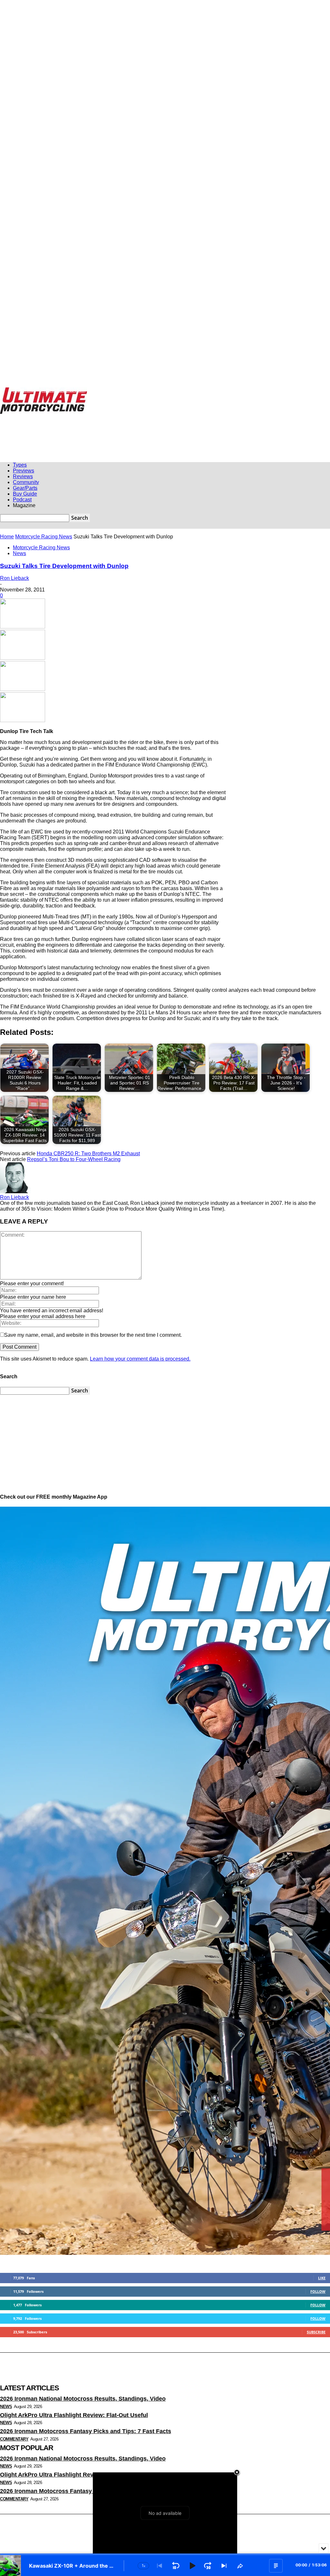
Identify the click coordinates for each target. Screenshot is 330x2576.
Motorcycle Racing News (44, 537)
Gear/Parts (25, 488)
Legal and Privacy (159, 391)
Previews (24, 471)
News (19, 553)
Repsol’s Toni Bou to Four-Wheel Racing (74, 1159)
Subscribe (316, 2332)
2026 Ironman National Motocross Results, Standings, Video (83, 2399)
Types (20, 465)
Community (26, 482)
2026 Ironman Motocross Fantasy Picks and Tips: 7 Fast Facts (86, 2431)
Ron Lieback (15, 578)
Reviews (23, 476)
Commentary (14, 2439)
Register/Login (24, 391)
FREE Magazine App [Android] (115, 391)
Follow (318, 2291)
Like (322, 2278)
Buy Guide (25, 494)
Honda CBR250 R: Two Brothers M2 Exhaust (88, 1153)
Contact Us (210, 391)
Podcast (22, 500)
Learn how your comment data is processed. (140, 1359)
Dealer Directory (278, 391)
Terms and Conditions (242, 391)
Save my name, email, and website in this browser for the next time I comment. (93, 1335)
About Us (188, 391)
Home (7, 537)
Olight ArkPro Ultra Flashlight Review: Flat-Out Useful (74, 2415)
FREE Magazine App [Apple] (63, 391)
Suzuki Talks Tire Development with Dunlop (64, 566)
